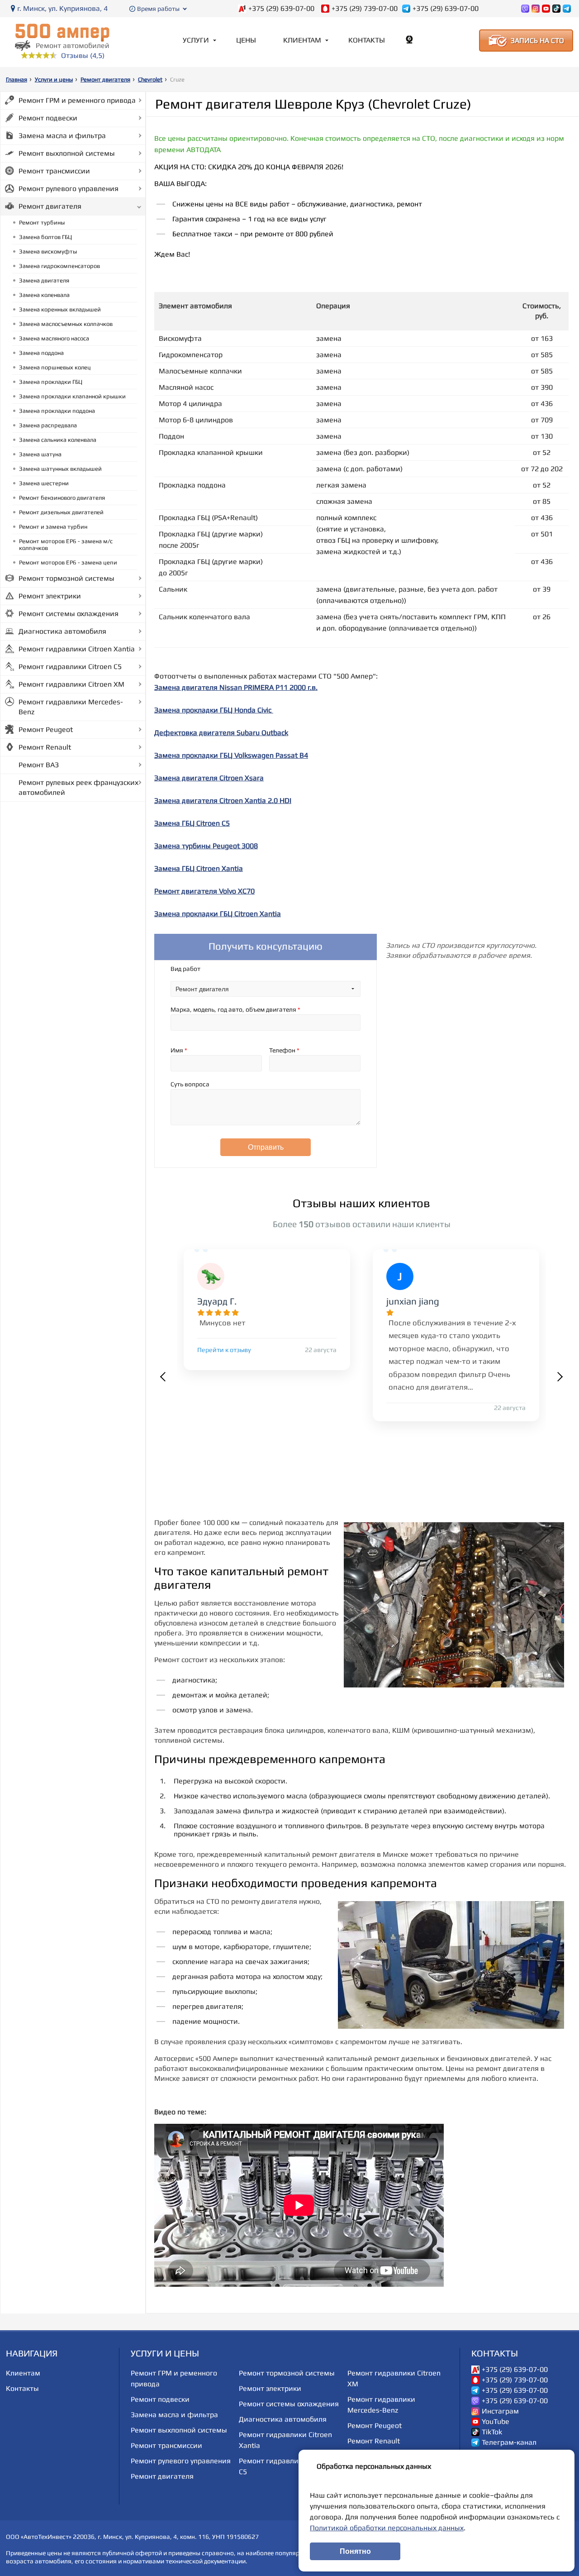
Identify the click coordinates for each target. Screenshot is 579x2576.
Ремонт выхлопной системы (67, 153)
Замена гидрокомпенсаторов (59, 266)
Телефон (284, 1050)
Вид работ (185, 969)
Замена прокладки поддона (57, 411)
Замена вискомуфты (48, 251)
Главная (17, 79)
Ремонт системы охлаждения (69, 614)
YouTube (496, 2422)
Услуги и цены (54, 79)
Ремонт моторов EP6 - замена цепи (68, 562)
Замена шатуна (40, 454)
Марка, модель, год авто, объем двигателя (235, 1009)
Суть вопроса (190, 1084)
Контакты (367, 40)
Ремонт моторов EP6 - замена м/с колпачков (66, 545)
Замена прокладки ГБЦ (51, 382)
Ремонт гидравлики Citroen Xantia (77, 649)
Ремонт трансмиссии (54, 171)
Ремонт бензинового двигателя (62, 498)
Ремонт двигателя (105, 79)
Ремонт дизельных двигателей (61, 512)
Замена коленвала (44, 295)
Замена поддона (41, 353)
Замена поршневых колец (55, 367)
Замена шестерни (44, 483)
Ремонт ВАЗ (39, 765)
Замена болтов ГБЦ (45, 237)
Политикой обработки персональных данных (387, 2528)
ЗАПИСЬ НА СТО (537, 41)
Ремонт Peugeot (46, 729)
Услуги (196, 40)
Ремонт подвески (48, 118)
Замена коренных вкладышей (60, 309)
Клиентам (302, 40)
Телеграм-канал (509, 2442)
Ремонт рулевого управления (69, 189)
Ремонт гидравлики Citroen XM (71, 684)
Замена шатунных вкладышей (60, 469)
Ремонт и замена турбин (53, 527)
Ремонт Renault (45, 747)
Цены (246, 40)
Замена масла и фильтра (62, 136)
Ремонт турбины (42, 222)
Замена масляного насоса (54, 338)
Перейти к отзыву (224, 1350)
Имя (179, 1050)
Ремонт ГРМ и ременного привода (77, 100)
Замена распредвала (48, 425)
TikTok (492, 2432)
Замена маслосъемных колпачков (66, 324)
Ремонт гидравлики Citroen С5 (70, 667)
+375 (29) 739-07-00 (365, 9)
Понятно (355, 2551)
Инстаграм (500, 2411)
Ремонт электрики (50, 596)
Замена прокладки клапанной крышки (72, 396)
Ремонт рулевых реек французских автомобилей (78, 787)
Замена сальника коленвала (58, 440)
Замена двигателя (44, 280)
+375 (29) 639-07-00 (281, 9)
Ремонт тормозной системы (66, 578)
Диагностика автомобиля (62, 631)
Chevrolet (150, 79)
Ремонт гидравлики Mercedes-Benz (71, 707)
